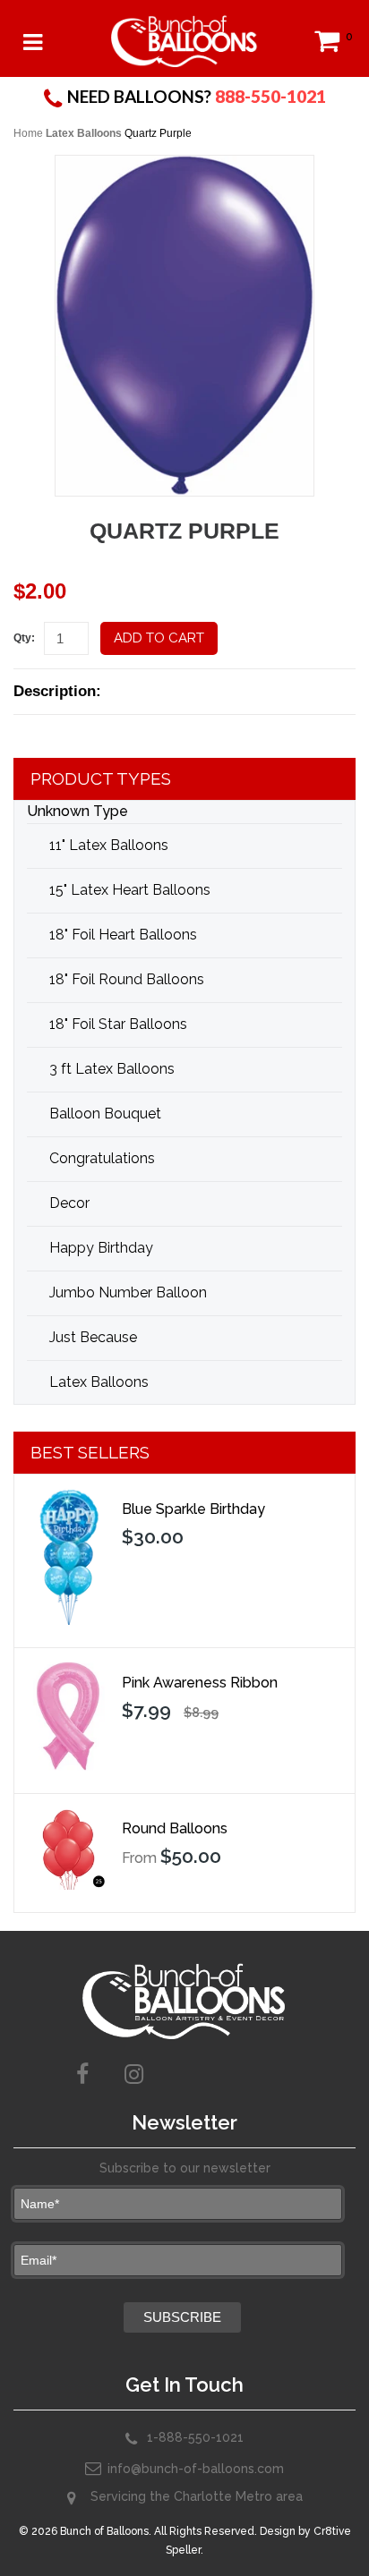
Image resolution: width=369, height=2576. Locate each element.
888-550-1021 (270, 96)
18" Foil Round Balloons (127, 979)
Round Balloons (175, 1828)
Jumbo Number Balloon (128, 1292)
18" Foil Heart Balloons (123, 935)
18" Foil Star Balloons (118, 1024)
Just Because (93, 1337)
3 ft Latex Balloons (112, 1069)
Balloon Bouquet (105, 1114)
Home (28, 133)
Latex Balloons (84, 133)
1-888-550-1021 (195, 2437)
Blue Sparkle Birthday (193, 1509)
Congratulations (102, 1158)
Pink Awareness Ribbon (200, 1683)
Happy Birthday (101, 1248)
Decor (69, 1203)
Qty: (24, 638)
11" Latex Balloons (109, 845)
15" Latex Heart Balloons (130, 890)
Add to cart (159, 638)
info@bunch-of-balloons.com (196, 2469)
